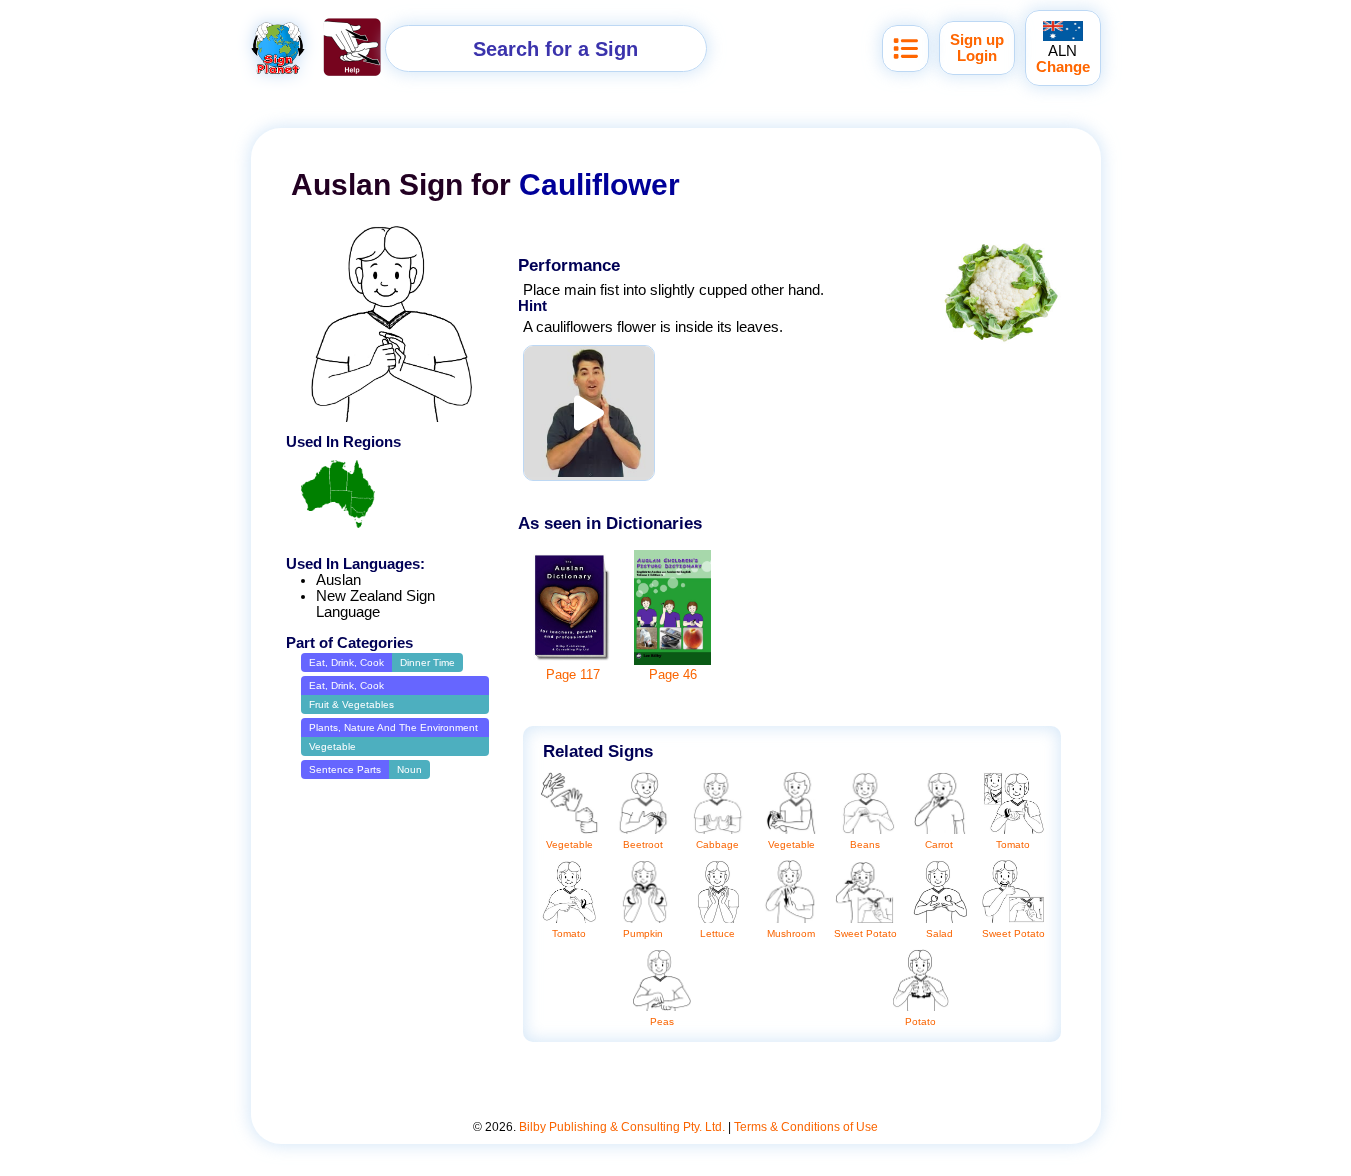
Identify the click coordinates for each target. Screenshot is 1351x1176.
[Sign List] (905, 48)
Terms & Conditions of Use (806, 1127)
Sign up (977, 40)
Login (977, 56)
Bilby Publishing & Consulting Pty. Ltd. (622, 1127)
